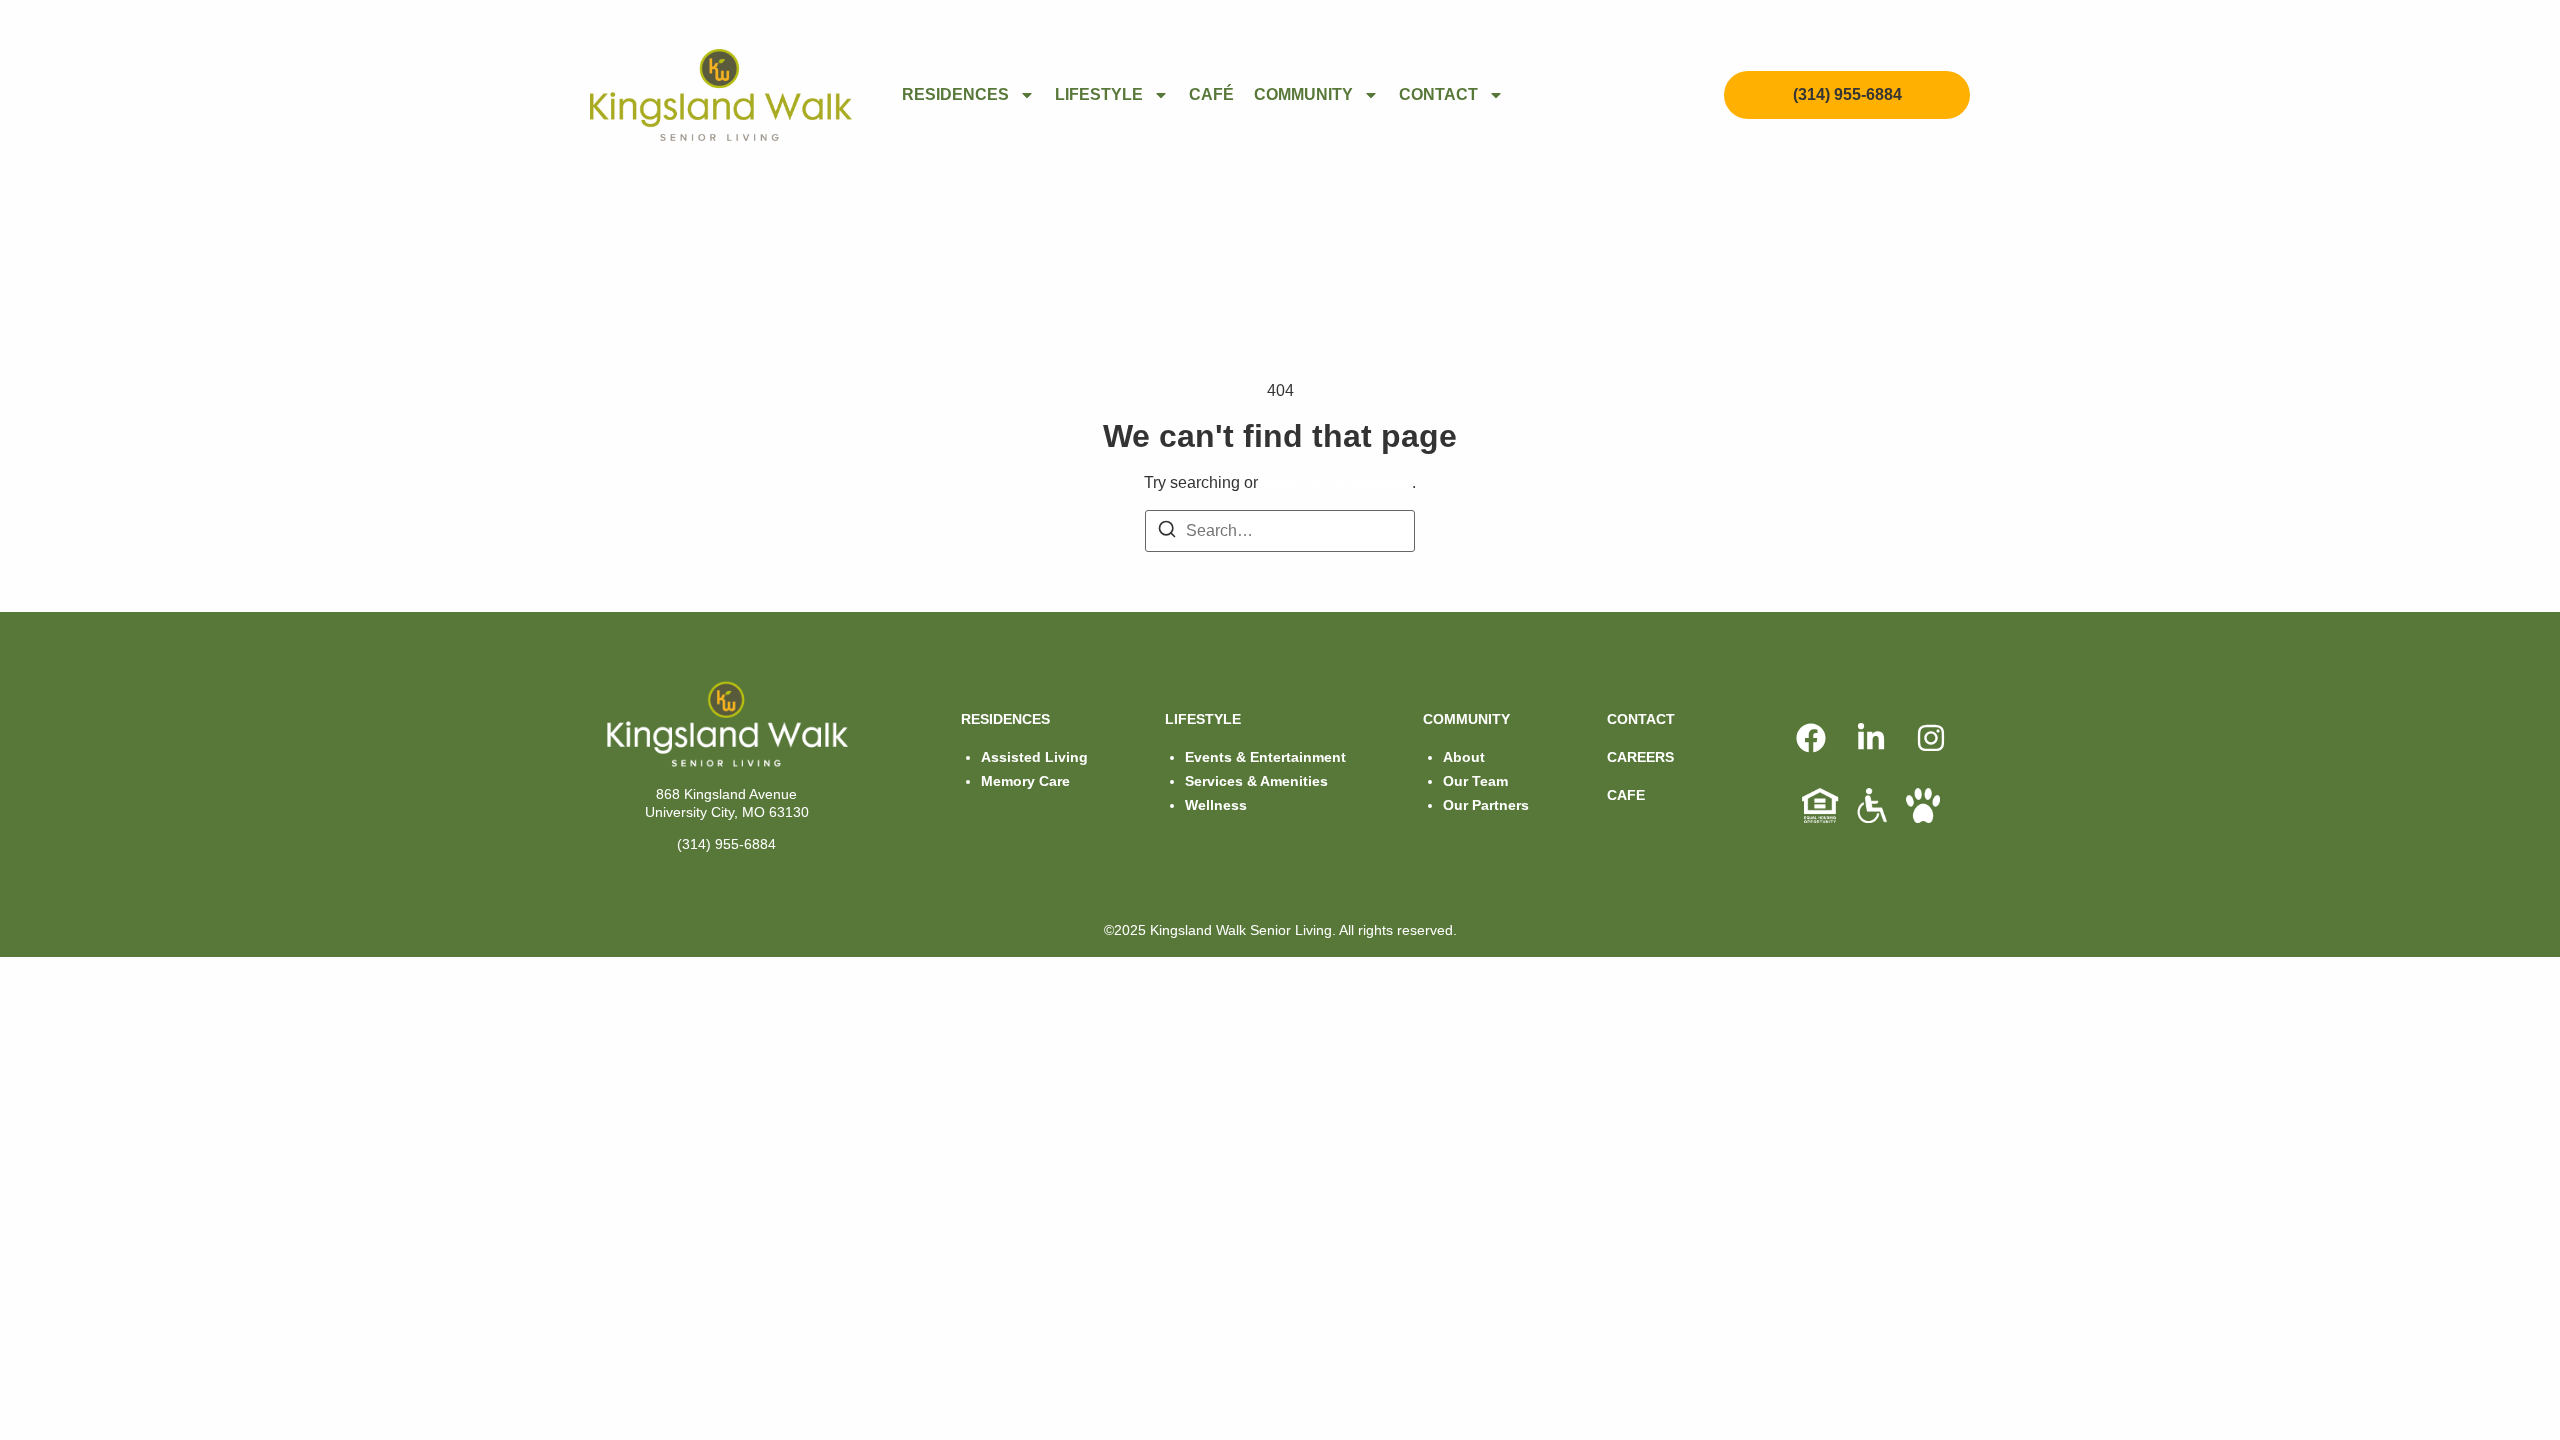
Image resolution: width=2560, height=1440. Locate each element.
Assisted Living (1034, 757)
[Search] (1167, 532)
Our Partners (1486, 805)
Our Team (1475, 781)
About (1464, 757)
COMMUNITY (1466, 719)
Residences (955, 94)
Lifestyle (1099, 94)
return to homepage (1337, 482)
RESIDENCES (1005, 719)
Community (1303, 94)
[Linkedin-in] (1871, 738)
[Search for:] (1280, 531)
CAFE (1626, 795)
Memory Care (1025, 781)
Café (1211, 94)
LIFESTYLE (1203, 719)
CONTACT (1641, 719)
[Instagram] (1931, 738)
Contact (1438, 94)
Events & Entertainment (1265, 757)
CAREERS (1640, 757)
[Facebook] (1811, 738)
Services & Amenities (1256, 781)
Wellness (1216, 805)
